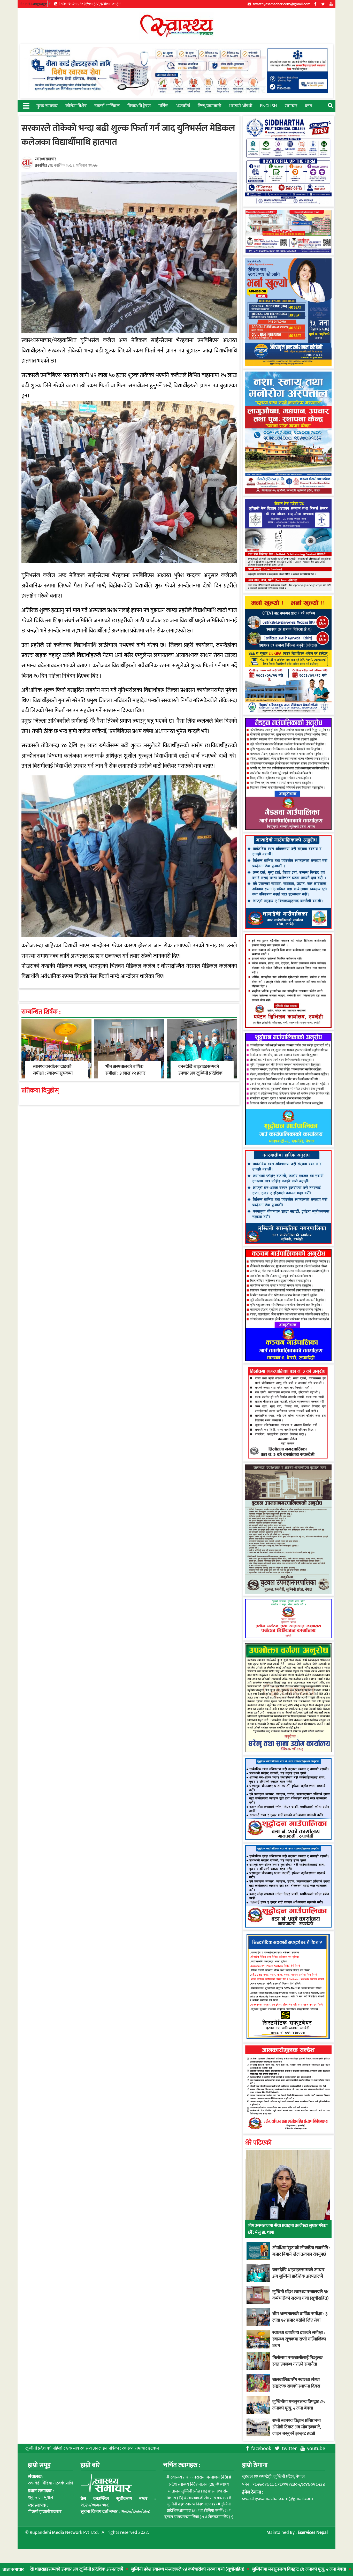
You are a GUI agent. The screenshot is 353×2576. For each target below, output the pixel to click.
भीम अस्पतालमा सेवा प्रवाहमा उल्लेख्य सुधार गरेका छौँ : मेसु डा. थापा (288, 2229)
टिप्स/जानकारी (209, 106)
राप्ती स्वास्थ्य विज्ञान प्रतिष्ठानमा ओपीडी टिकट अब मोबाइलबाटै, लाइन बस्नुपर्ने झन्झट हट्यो (297, 2427)
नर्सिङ (163, 106)
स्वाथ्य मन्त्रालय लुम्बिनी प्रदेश (198, 2488)
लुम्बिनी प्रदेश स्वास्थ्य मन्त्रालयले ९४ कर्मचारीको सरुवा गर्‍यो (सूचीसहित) (109, 2569)
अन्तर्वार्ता (183, 106)
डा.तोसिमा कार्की (214, 2511)
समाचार (291, 106)
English (268, 106)
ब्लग (309, 106)
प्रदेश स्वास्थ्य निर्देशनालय (192, 2484)
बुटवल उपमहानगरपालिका (184, 2517)
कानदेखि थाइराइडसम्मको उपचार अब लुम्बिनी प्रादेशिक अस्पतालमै (200, 1073)
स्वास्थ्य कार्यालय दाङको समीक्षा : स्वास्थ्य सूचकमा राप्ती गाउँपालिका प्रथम (53, 1073)
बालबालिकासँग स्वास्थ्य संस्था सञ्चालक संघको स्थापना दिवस (296, 2383)
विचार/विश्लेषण (139, 106)
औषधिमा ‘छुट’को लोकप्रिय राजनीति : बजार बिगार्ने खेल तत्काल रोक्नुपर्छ (301, 2251)
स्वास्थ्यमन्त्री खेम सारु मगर (208, 2498)
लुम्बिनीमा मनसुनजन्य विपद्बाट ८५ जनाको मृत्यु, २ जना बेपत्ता (221, 2569)
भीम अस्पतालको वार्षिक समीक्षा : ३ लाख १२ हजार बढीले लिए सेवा (125, 1073)
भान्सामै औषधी (241, 106)
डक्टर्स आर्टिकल (107, 106)
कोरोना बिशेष (76, 106)
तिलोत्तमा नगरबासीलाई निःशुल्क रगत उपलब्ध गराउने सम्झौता (297, 2361)
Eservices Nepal (313, 2533)
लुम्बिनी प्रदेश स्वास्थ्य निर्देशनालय (192, 2504)
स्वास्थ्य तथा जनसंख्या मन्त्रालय (199, 2477)
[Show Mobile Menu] (26, 105)
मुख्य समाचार (47, 106)
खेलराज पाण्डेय (221, 2517)
